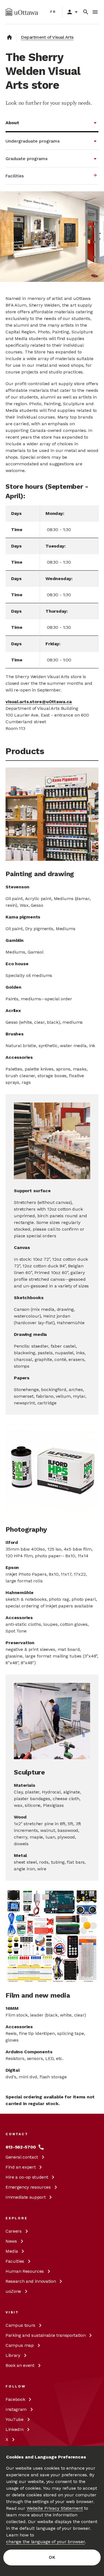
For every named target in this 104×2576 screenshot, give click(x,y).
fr (53, 12)
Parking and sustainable (45, 2335)
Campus (20, 2325)
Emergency (28, 2187)
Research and (31, 2281)
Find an (21, 2167)
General (22, 2157)
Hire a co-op (27, 2177)
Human (25, 2271)
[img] (22, 12)
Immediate (26, 2197)
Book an (20, 2365)
